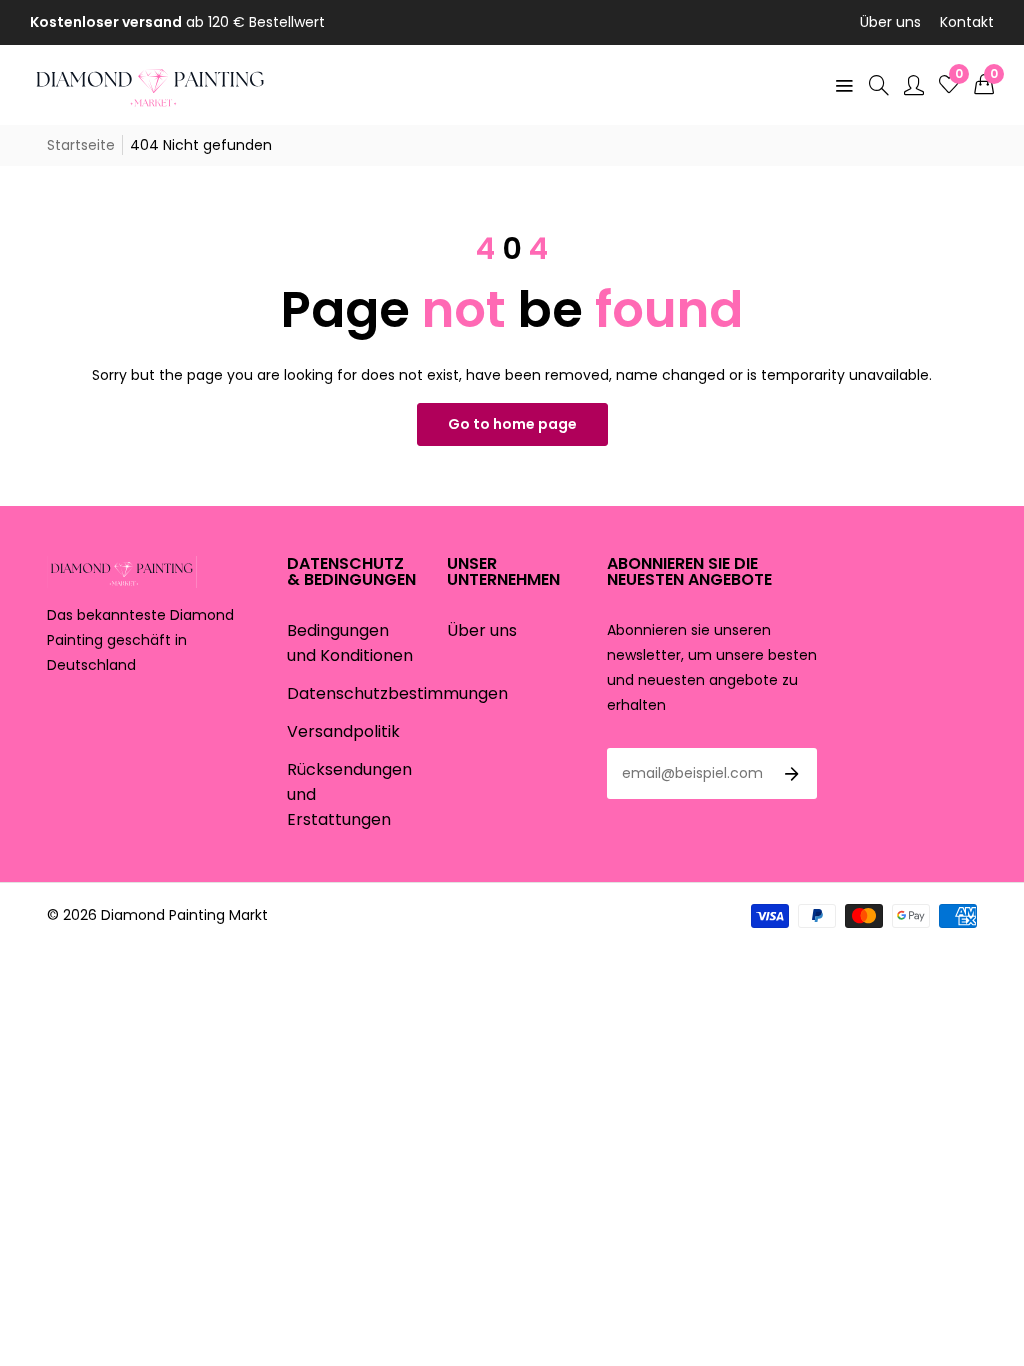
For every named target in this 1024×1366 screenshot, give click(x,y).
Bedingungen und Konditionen (350, 643)
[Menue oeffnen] (844, 85)
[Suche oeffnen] (879, 85)
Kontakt (967, 22)
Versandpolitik (343, 731)
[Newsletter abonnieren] (792, 774)
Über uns (890, 22)
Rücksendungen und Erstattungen (349, 794)
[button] (984, 85)
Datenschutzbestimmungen (397, 693)
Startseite (81, 145)
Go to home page (512, 424)
